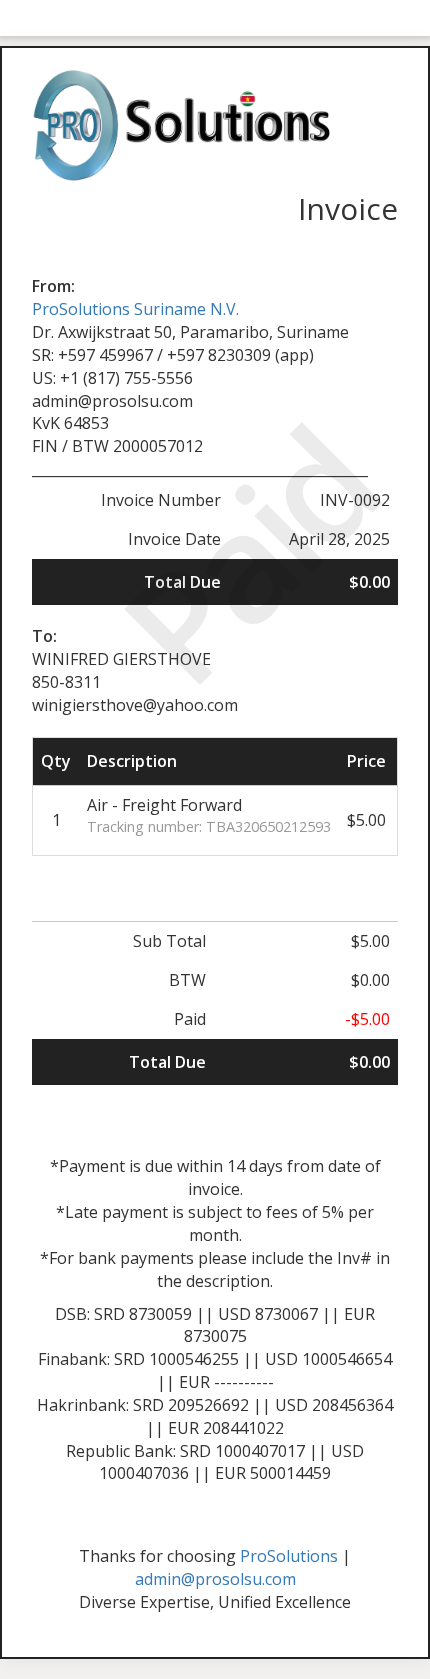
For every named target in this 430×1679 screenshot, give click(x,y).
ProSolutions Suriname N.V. (135, 309)
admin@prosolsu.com (215, 1579)
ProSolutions (289, 1556)
